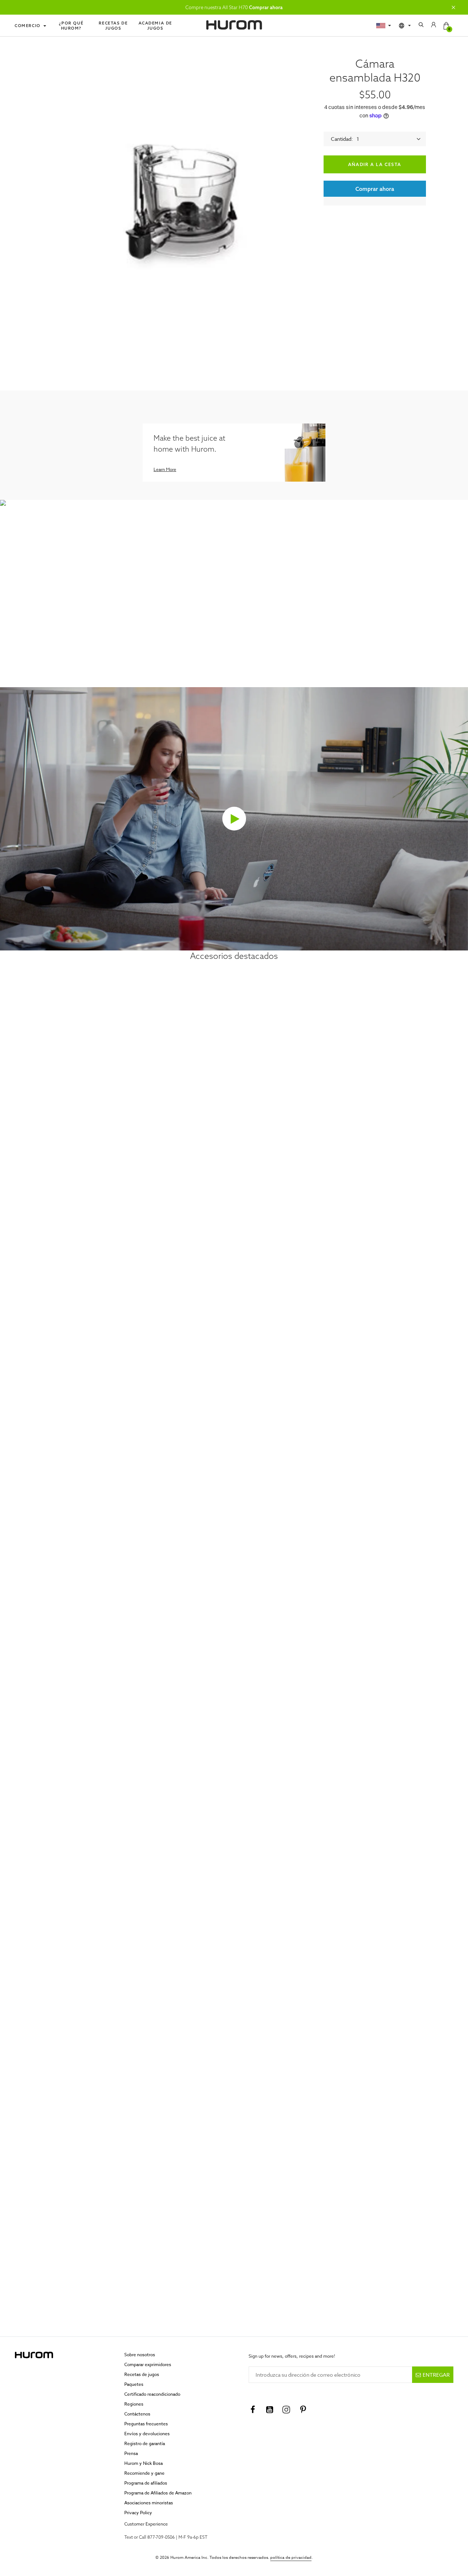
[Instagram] (286, 2410)
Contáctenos (137, 2414)
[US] (384, 26)
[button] (453, 7)
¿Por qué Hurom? (71, 26)
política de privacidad (291, 2558)
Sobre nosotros (140, 2355)
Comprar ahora (266, 7)
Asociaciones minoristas (149, 2503)
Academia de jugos (156, 26)
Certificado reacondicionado (152, 2394)
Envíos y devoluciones (147, 2434)
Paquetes (134, 2384)
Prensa (131, 2453)
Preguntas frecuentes (146, 2424)
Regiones (134, 2404)
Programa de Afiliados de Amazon (158, 2493)
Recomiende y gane (144, 2473)
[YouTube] (269, 2410)
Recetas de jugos (113, 26)
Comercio (28, 26)
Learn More (165, 469)
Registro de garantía (145, 2443)
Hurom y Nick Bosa (144, 2463)
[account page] (434, 26)
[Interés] (303, 2410)
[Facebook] (253, 2410)
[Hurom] (234, 25)
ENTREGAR (436, 2375)
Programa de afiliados (146, 2483)
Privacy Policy (138, 2513)
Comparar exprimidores (148, 2364)
